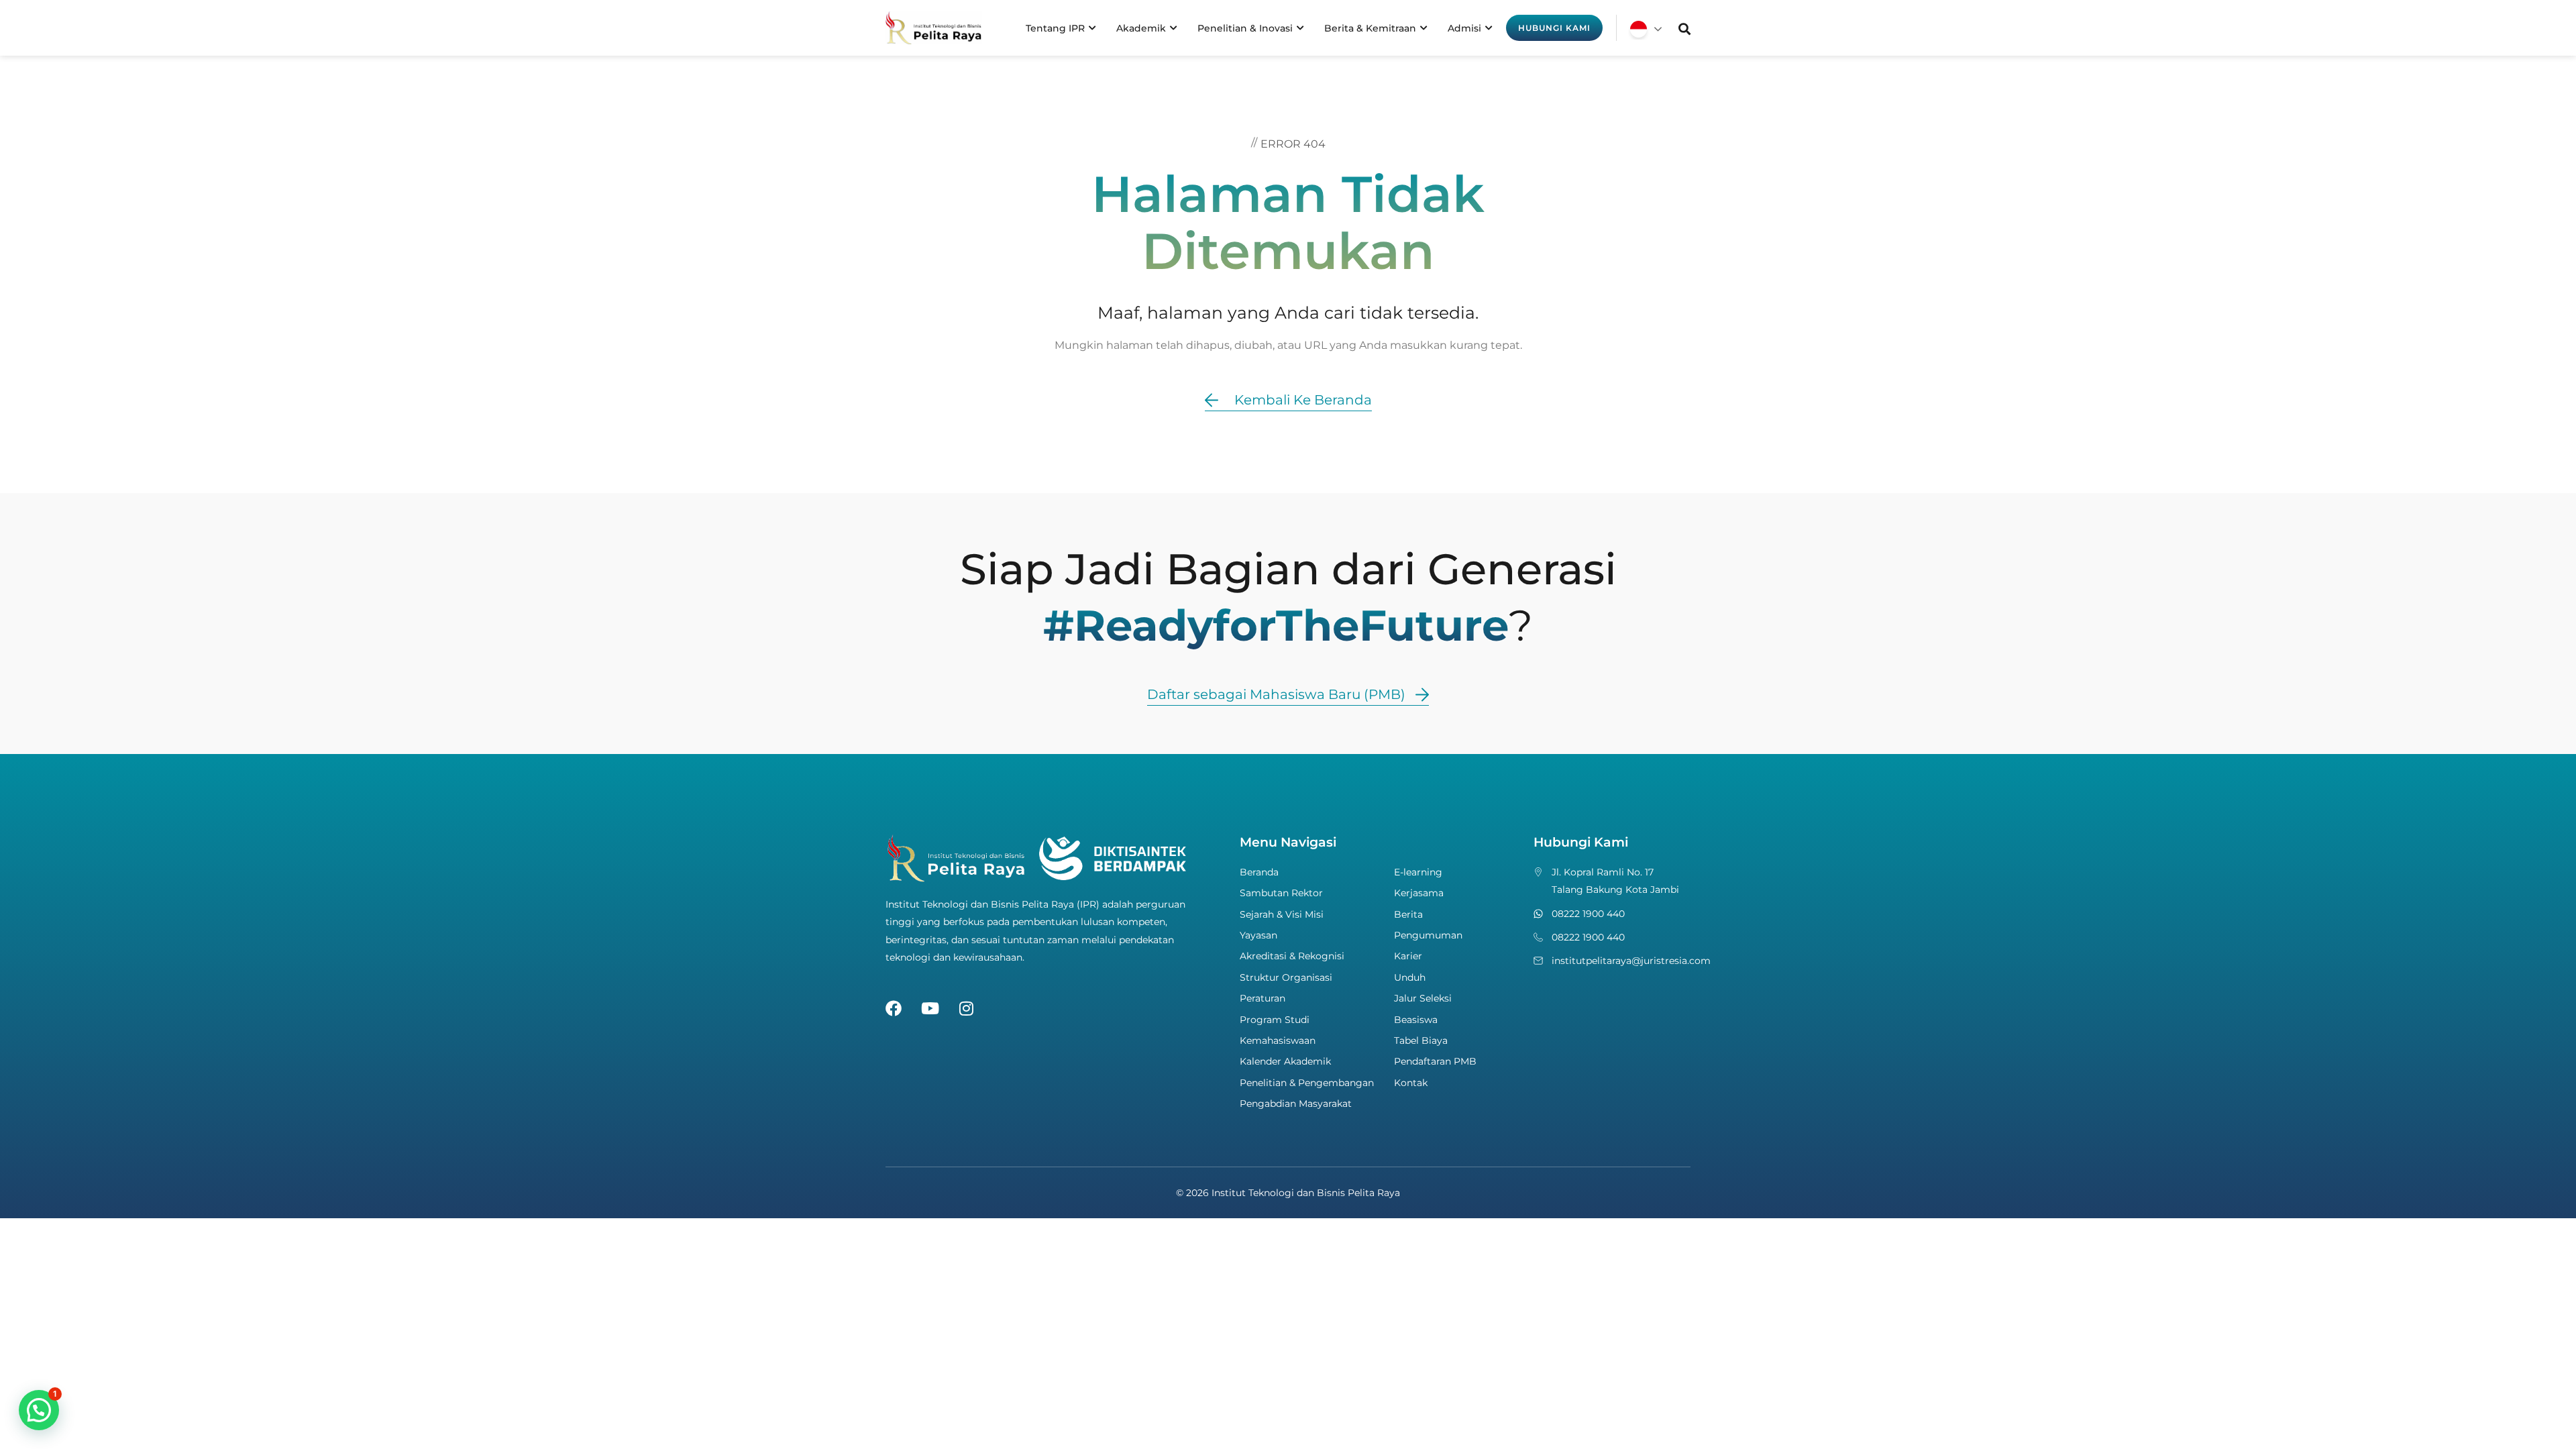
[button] (39, 1410)
